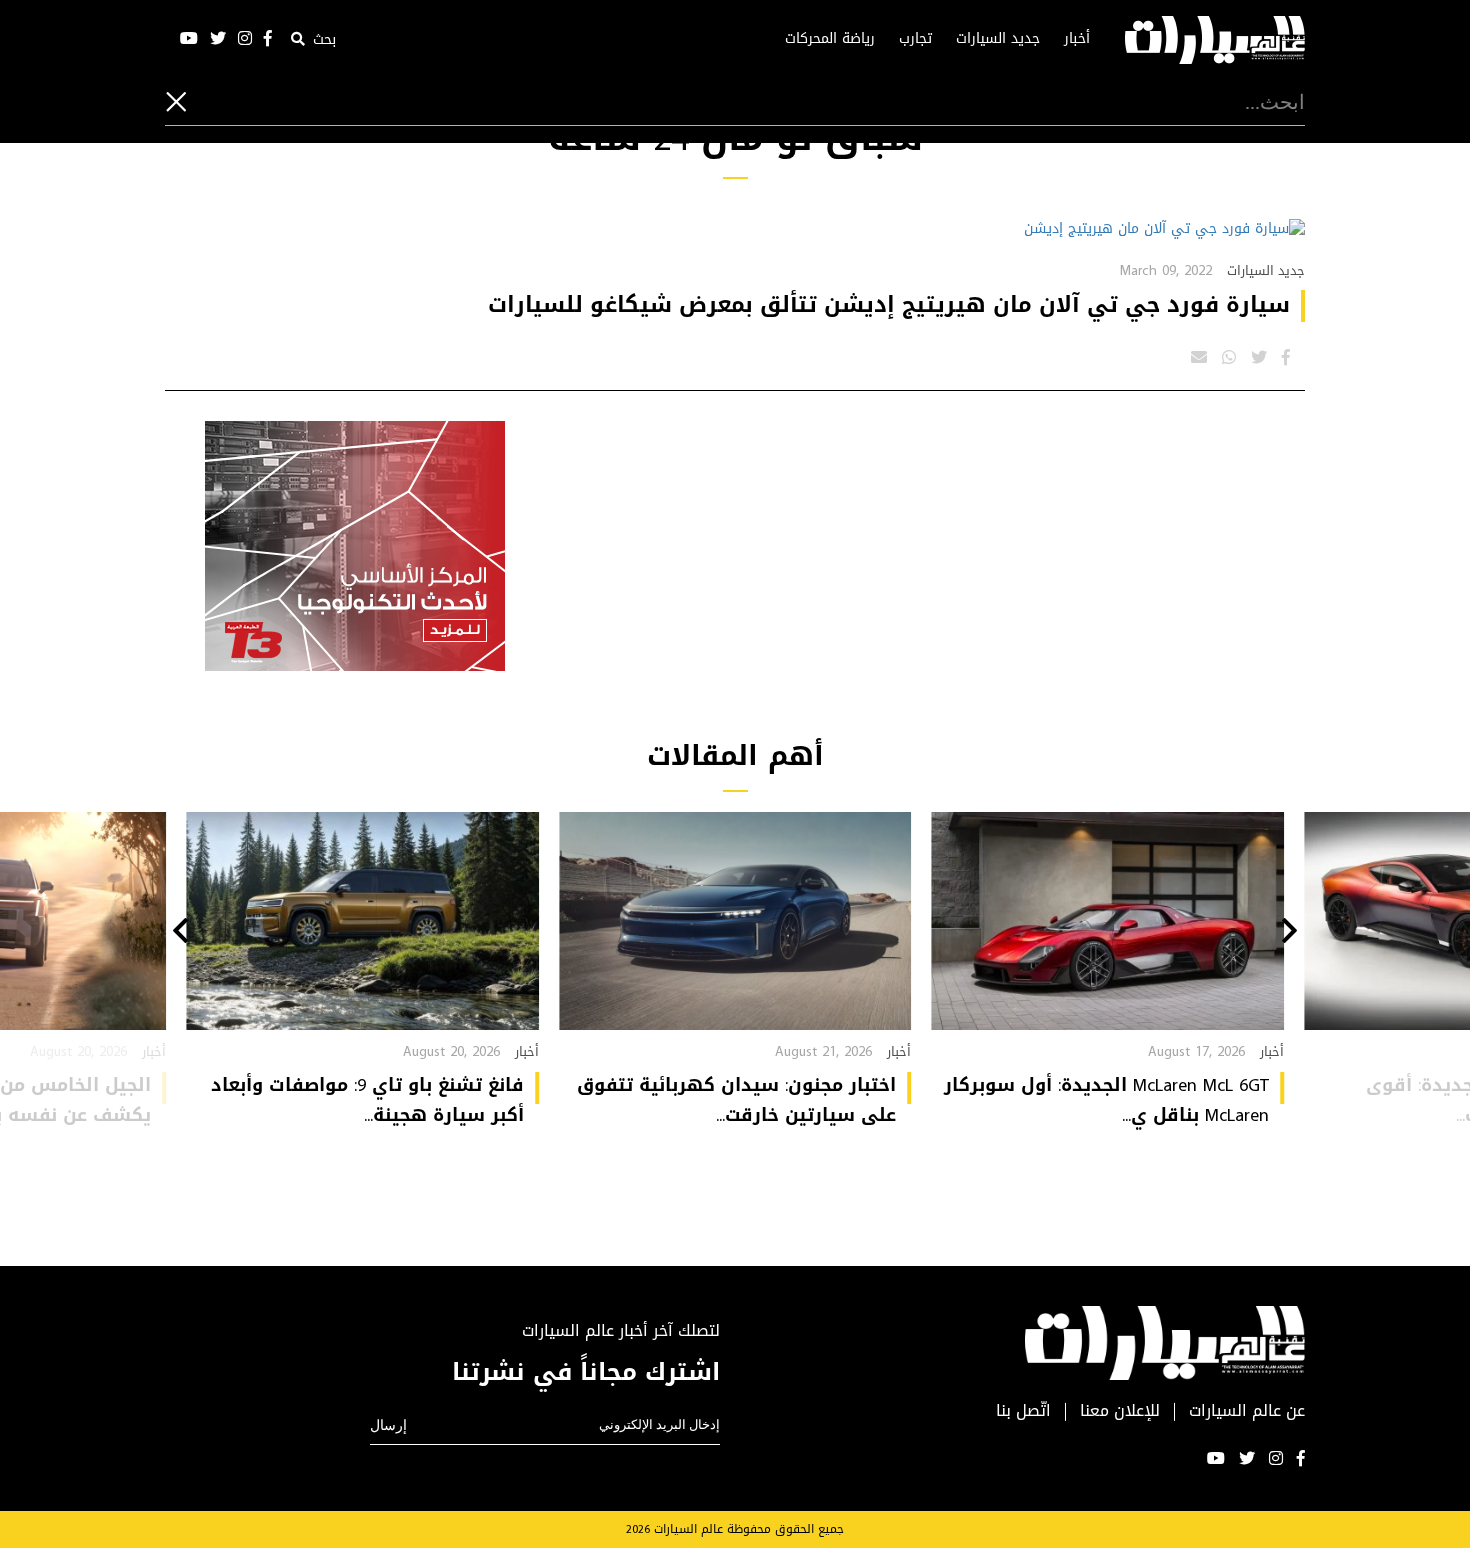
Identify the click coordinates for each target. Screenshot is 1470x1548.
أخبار (1077, 39)
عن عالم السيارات (1247, 1411)
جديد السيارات (998, 39)
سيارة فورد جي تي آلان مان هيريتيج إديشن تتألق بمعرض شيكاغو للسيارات (889, 305)
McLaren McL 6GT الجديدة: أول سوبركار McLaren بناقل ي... (1106, 1100)
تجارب (915, 39)
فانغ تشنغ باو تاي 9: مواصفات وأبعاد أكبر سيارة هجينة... (367, 1100)
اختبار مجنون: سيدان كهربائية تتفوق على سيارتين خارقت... (736, 1100)
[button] (1289, 933)
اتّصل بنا (1023, 1411)
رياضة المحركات (830, 39)
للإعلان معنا (1120, 1411)
